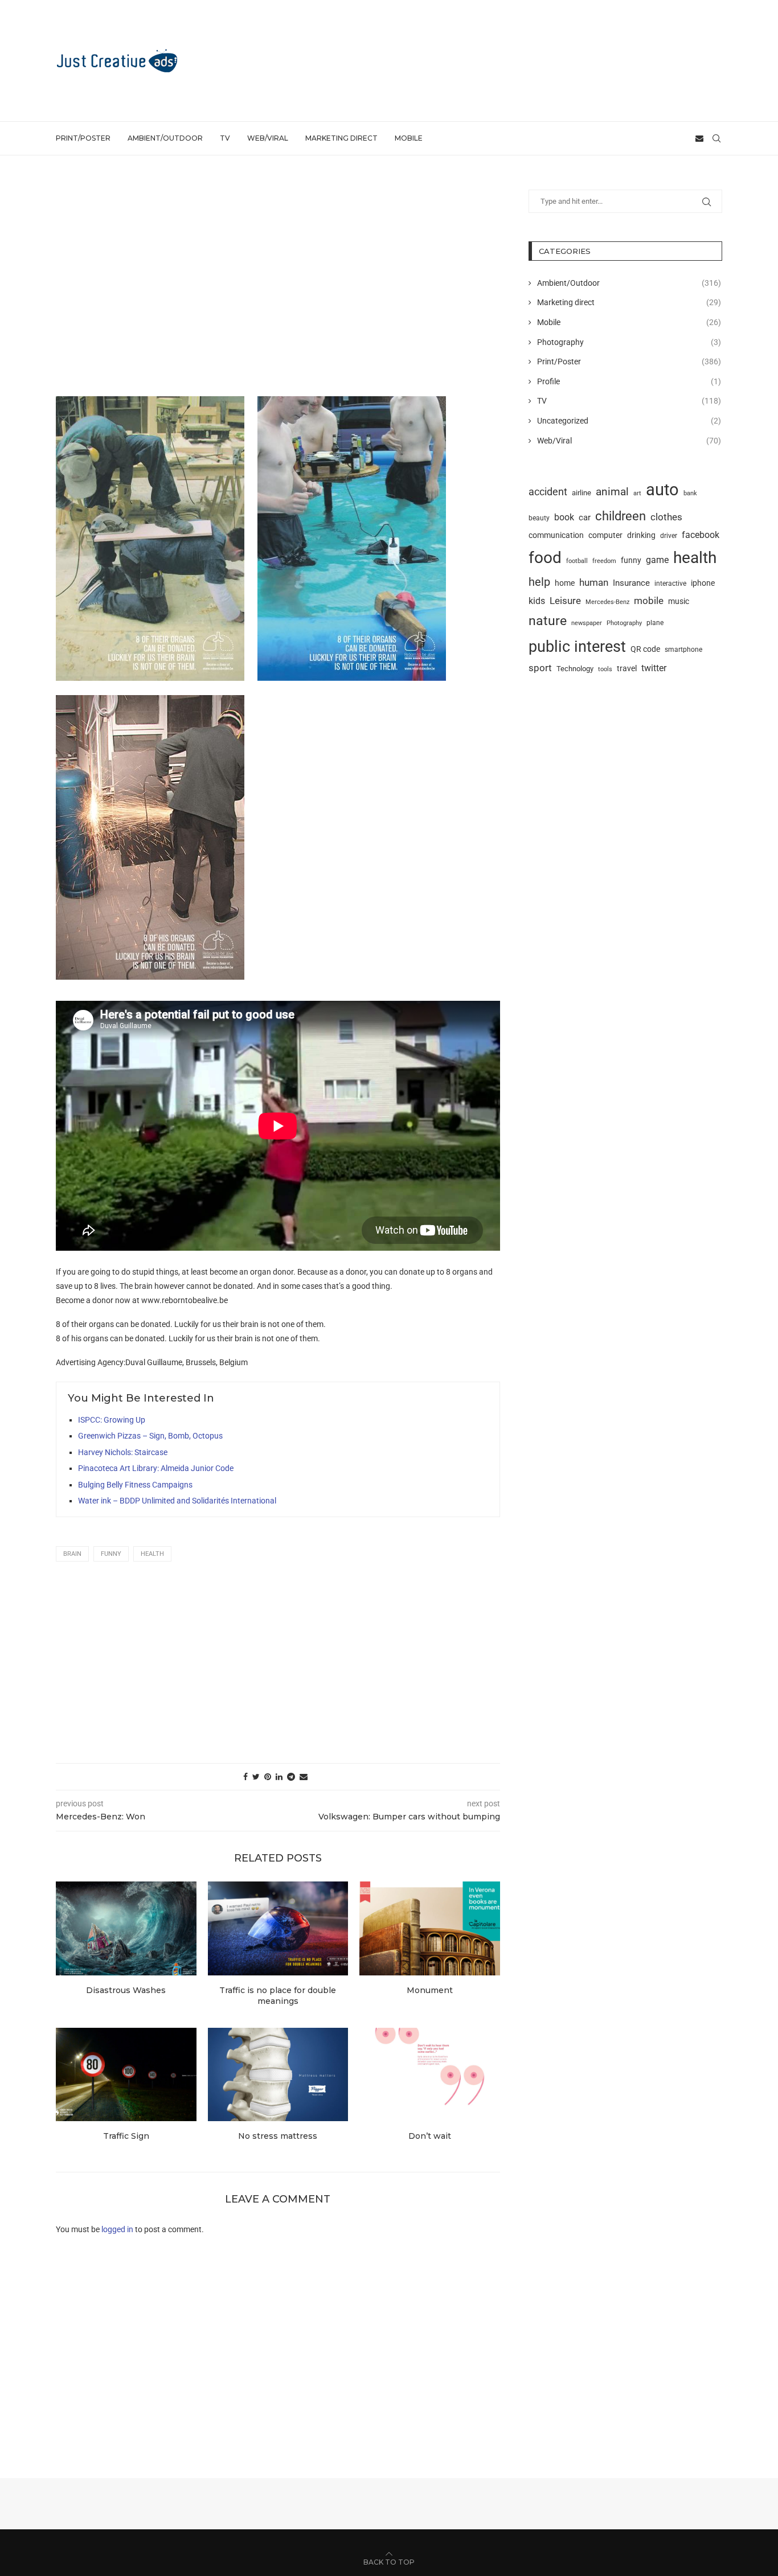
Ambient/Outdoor (165, 138)
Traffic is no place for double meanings (278, 1996)
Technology (575, 669)
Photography (629, 342)
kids (537, 601)
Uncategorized (629, 421)
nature (548, 621)
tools (605, 669)
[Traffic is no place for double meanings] (278, 1928)
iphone (703, 583)
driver (669, 536)
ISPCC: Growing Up (112, 1420)
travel (627, 668)
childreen (621, 516)
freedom (604, 561)
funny (111, 1554)
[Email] (699, 138)
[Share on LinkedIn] (279, 1777)
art (637, 493)
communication (556, 535)
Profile (629, 381)
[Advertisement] (515, 60)
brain (72, 1554)
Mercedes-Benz (607, 602)
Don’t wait (430, 2136)
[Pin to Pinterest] (268, 1777)
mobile (649, 601)
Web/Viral (268, 138)
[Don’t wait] (430, 2074)
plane (655, 623)
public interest (577, 646)
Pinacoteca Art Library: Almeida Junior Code (156, 1468)
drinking (641, 535)
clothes (666, 517)
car (585, 517)
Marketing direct (341, 138)
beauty (539, 518)
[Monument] (430, 1928)
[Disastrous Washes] (126, 1928)
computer (605, 535)
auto (662, 490)
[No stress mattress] (278, 2074)
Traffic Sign (126, 2136)
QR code (645, 649)
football (577, 561)
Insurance (631, 583)
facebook (701, 535)
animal (612, 492)
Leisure (565, 601)
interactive (670, 584)
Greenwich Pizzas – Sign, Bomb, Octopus (150, 1436)
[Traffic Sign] (126, 2074)
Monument (430, 1990)
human (594, 582)
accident (548, 492)
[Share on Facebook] (245, 1777)
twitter (654, 668)
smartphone (683, 650)
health (152, 1554)
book (564, 517)
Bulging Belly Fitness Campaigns (135, 1485)
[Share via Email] (304, 1777)
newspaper (587, 623)
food (545, 558)
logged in (117, 2229)
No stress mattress (278, 2136)
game (657, 560)
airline (582, 493)
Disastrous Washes (126, 1990)
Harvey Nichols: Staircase (123, 1452)
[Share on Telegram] (291, 1777)
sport (540, 668)
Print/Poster (83, 138)
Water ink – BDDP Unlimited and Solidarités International (177, 1501)
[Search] (716, 138)
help (539, 582)
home (565, 583)
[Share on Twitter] (256, 1777)
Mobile (409, 138)
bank (690, 493)
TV (225, 138)
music (679, 601)
